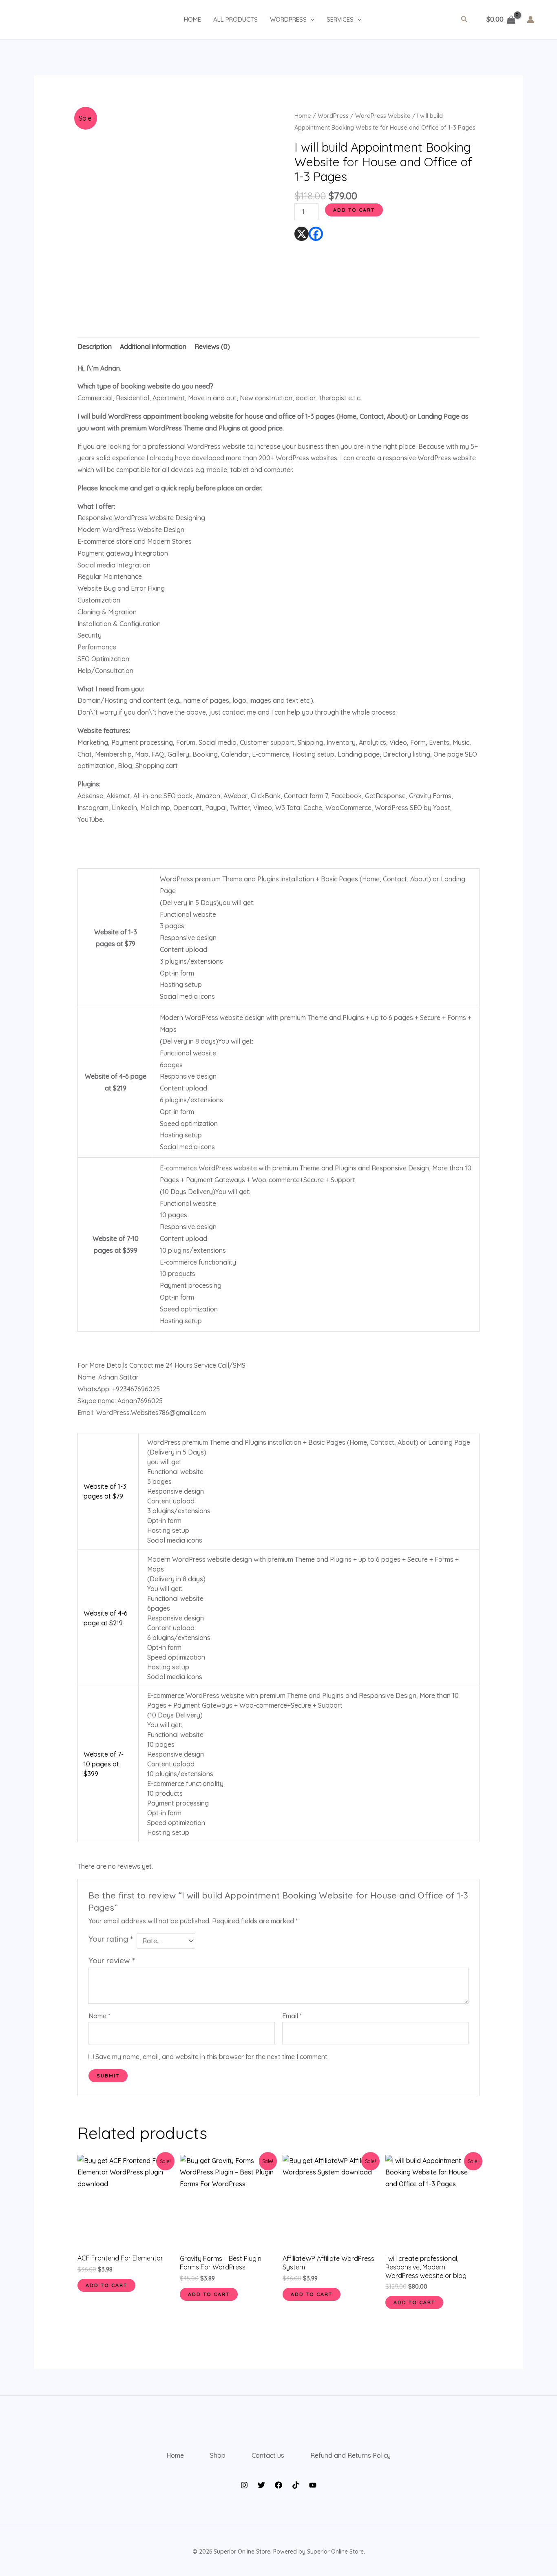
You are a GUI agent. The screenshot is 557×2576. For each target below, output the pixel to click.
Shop (218, 2455)
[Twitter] (261, 2485)
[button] (464, 20)
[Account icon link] (530, 20)
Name (99, 2016)
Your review (112, 1960)
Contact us (268, 2455)
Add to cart (354, 210)
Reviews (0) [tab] (212, 347)
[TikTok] (296, 2485)
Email (292, 2016)
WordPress (333, 116)
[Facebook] (316, 234)
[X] (302, 234)
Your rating (111, 1939)
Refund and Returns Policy (350, 2455)
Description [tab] (95, 347)
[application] (311, 20)
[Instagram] (244, 2485)
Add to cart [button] (106, 2285)
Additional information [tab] (153, 347)
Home (303, 116)
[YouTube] (313, 2485)
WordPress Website (383, 116)
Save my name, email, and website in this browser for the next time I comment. (212, 2057)
